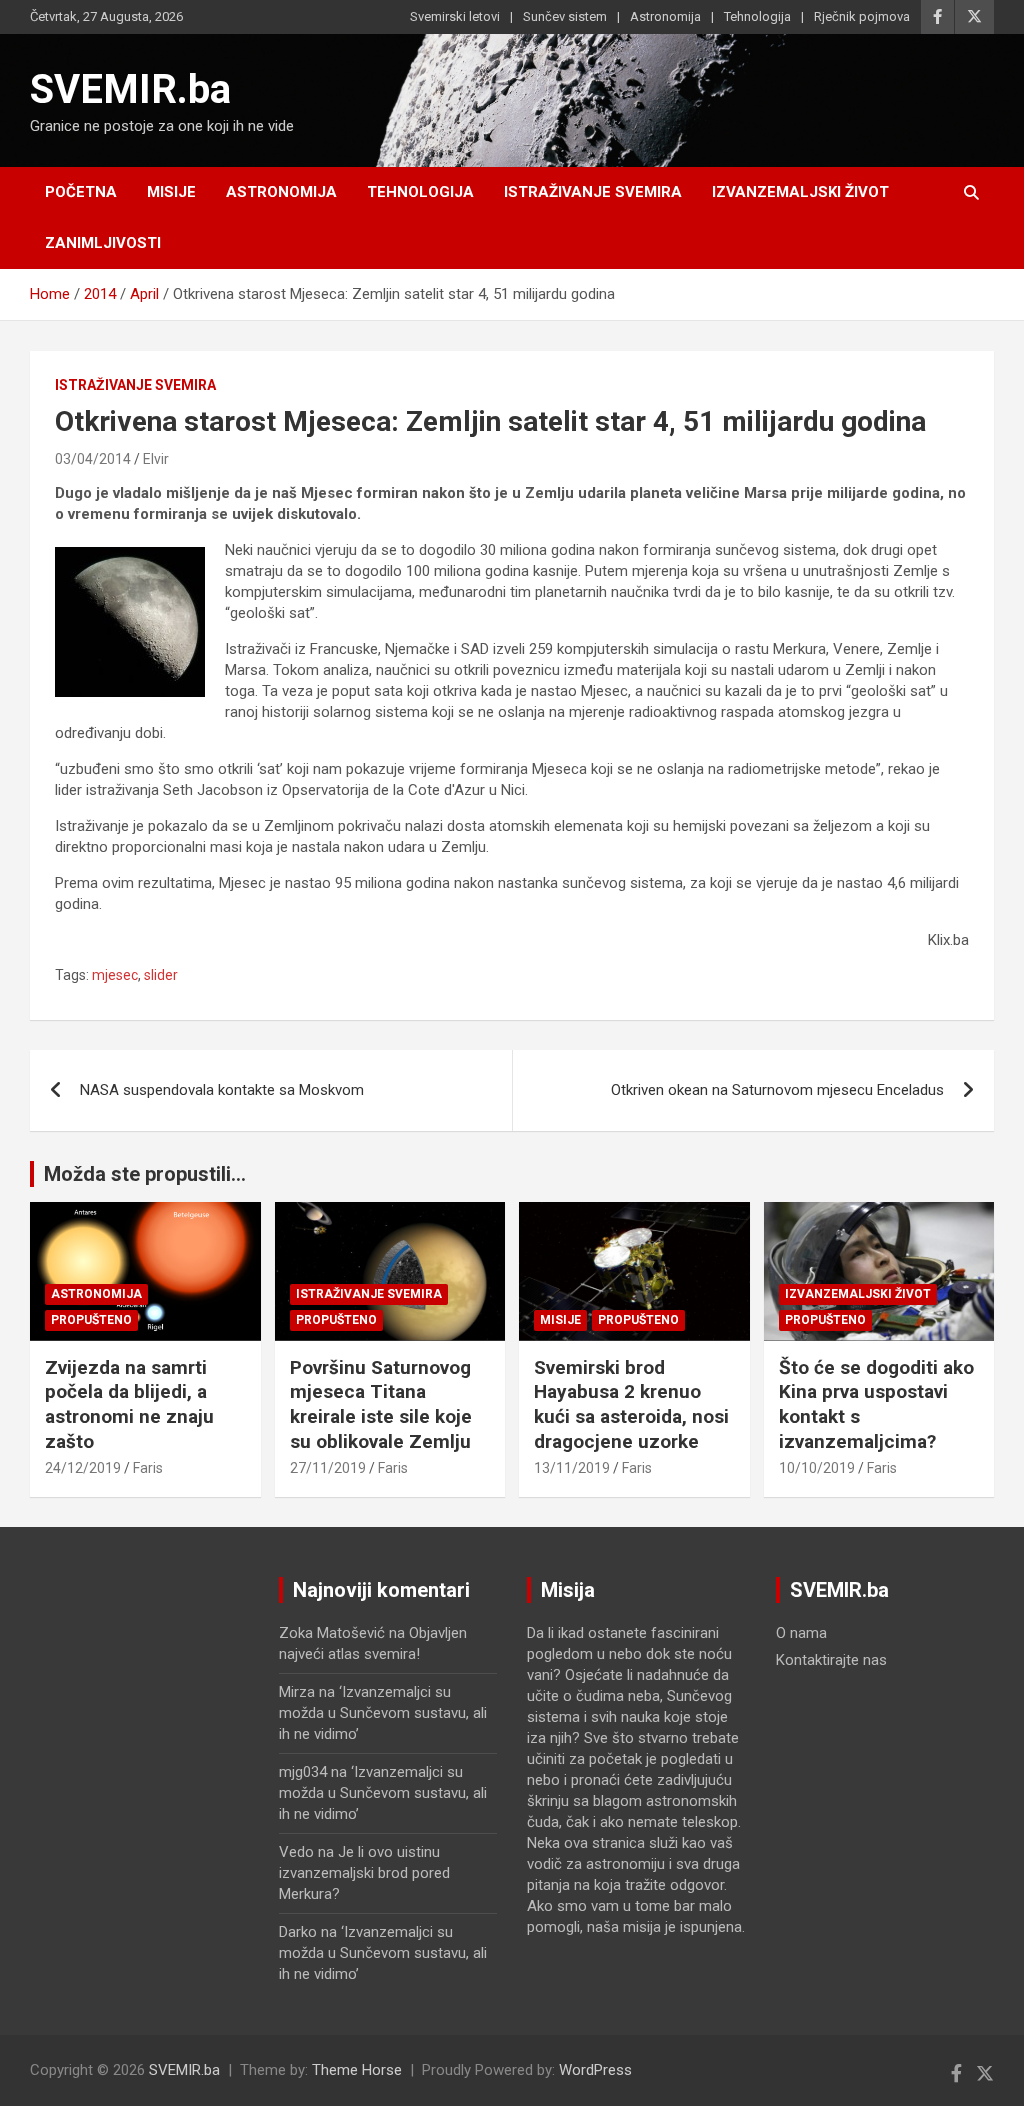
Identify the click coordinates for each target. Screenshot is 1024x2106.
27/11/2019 (328, 1468)
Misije (171, 192)
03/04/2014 (93, 459)
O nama (801, 1633)
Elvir (156, 459)
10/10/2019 (817, 1468)
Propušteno (91, 1320)
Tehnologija (757, 16)
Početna (81, 192)
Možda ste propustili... (145, 1174)
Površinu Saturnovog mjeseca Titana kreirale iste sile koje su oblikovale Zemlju (381, 1404)
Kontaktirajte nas (831, 1660)
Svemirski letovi (455, 16)
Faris (148, 1468)
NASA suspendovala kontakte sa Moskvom (222, 1090)
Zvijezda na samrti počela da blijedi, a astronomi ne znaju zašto (129, 1404)
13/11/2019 (572, 1468)
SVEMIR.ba (130, 89)
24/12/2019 (83, 1468)
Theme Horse (357, 2070)
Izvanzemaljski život (800, 192)
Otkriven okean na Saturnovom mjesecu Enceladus (777, 1090)
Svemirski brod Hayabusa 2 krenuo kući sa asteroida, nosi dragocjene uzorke (631, 1404)
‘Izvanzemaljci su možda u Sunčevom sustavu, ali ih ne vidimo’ (383, 1713)
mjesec (115, 975)
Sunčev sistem (565, 16)
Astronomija (665, 16)
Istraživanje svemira (593, 192)
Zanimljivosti (103, 243)
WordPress (595, 2070)
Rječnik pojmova (862, 16)
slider (161, 975)
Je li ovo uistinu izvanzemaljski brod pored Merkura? (364, 1873)
